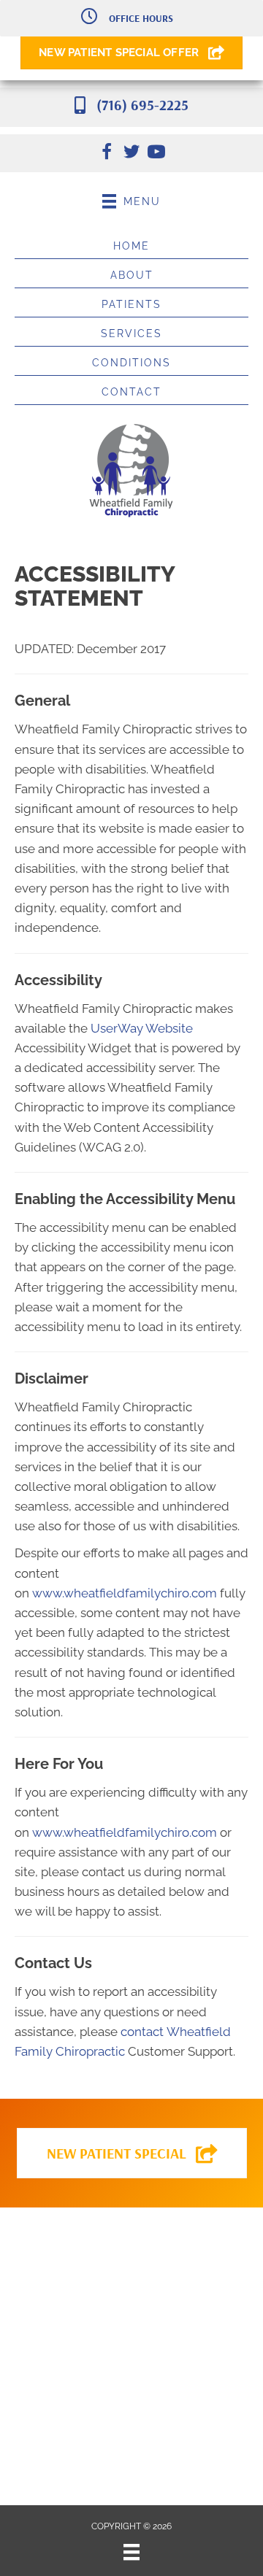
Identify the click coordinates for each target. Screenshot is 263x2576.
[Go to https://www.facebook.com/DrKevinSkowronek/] (107, 154)
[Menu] (131, 2552)
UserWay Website (142, 1028)
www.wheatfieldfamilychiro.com (125, 1593)
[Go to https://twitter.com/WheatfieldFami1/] (131, 154)
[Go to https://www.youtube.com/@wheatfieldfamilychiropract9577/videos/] (156, 154)
